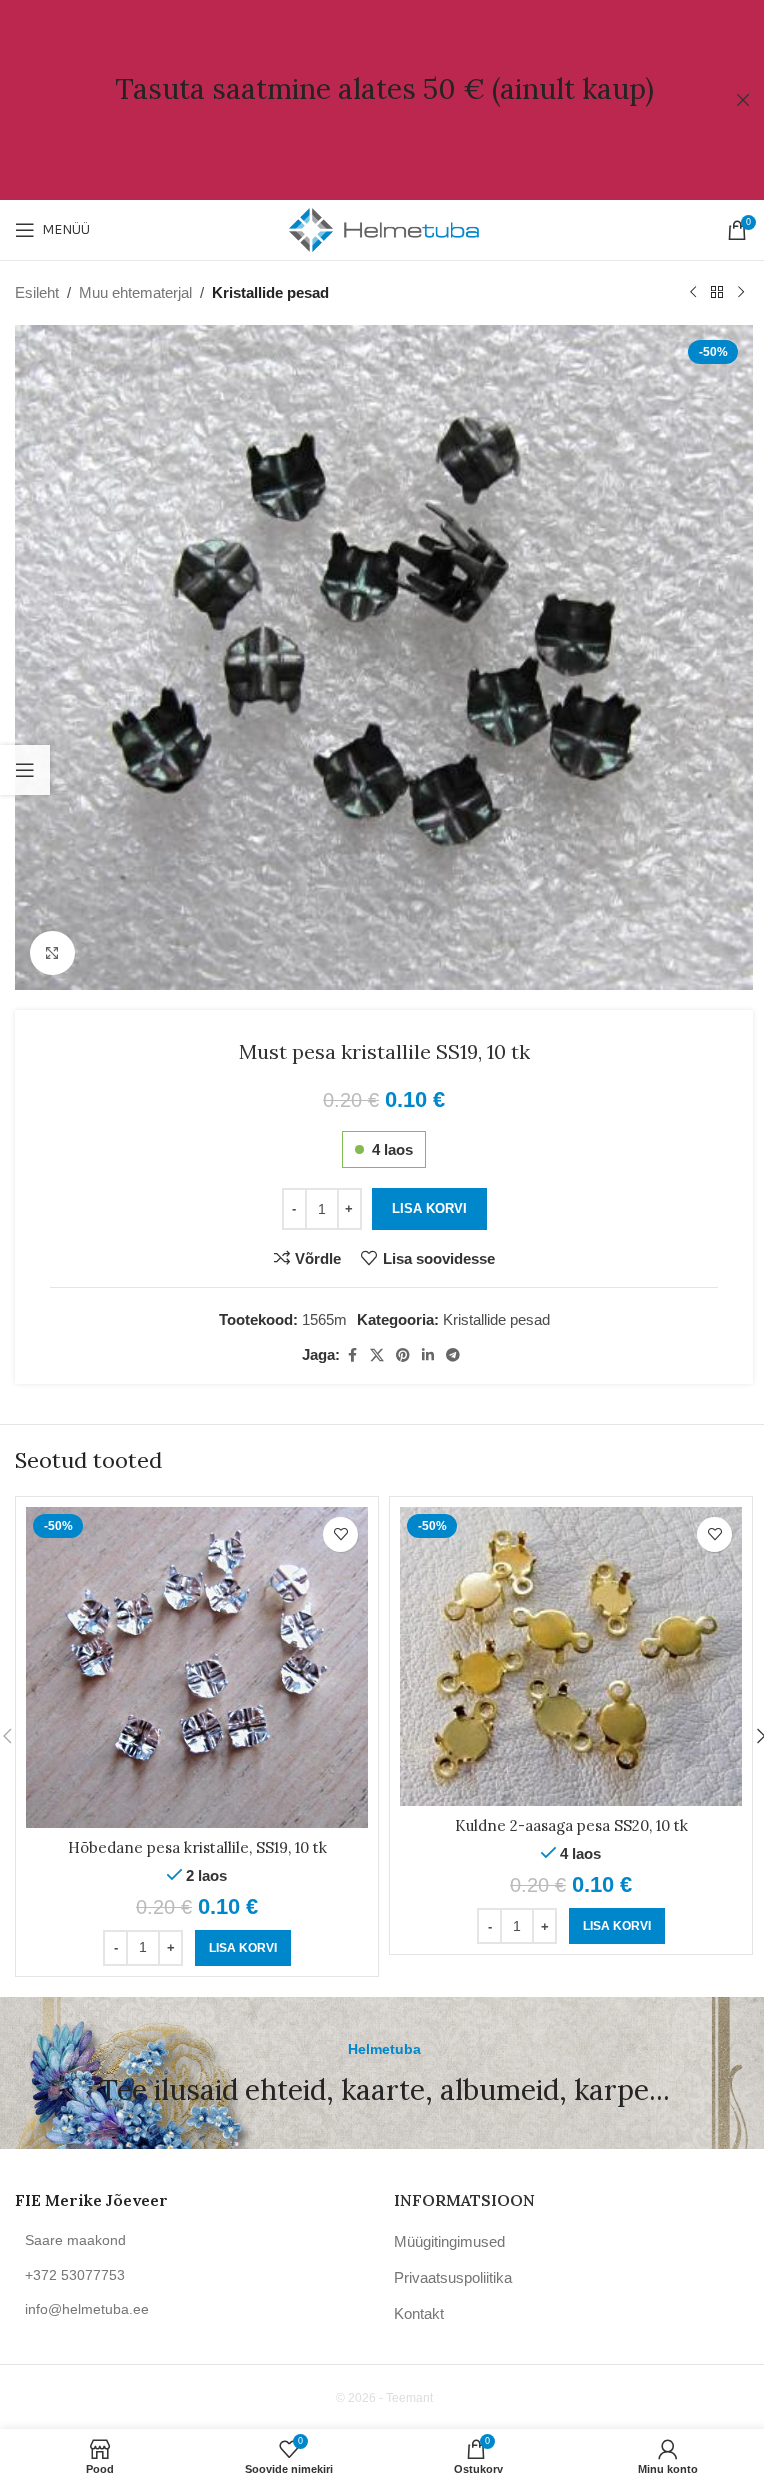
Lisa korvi (429, 1208)
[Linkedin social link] (428, 1355)
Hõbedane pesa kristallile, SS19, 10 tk (197, 1847)
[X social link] (377, 1355)
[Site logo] (384, 228)
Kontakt (419, 2313)
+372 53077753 (75, 2275)
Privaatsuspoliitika (453, 2277)
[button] (243, 1948)
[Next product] (741, 293)
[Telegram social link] (453, 1355)
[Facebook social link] (352, 1355)
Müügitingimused (449, 2241)
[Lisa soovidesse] (340, 1534)
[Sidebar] (25, 770)
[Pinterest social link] (403, 1355)
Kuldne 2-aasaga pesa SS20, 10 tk (571, 1825)
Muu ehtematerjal (135, 292)
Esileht (37, 292)
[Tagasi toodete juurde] (717, 293)
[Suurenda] (52, 953)
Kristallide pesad (270, 292)
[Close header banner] (743, 100)
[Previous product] (693, 293)
